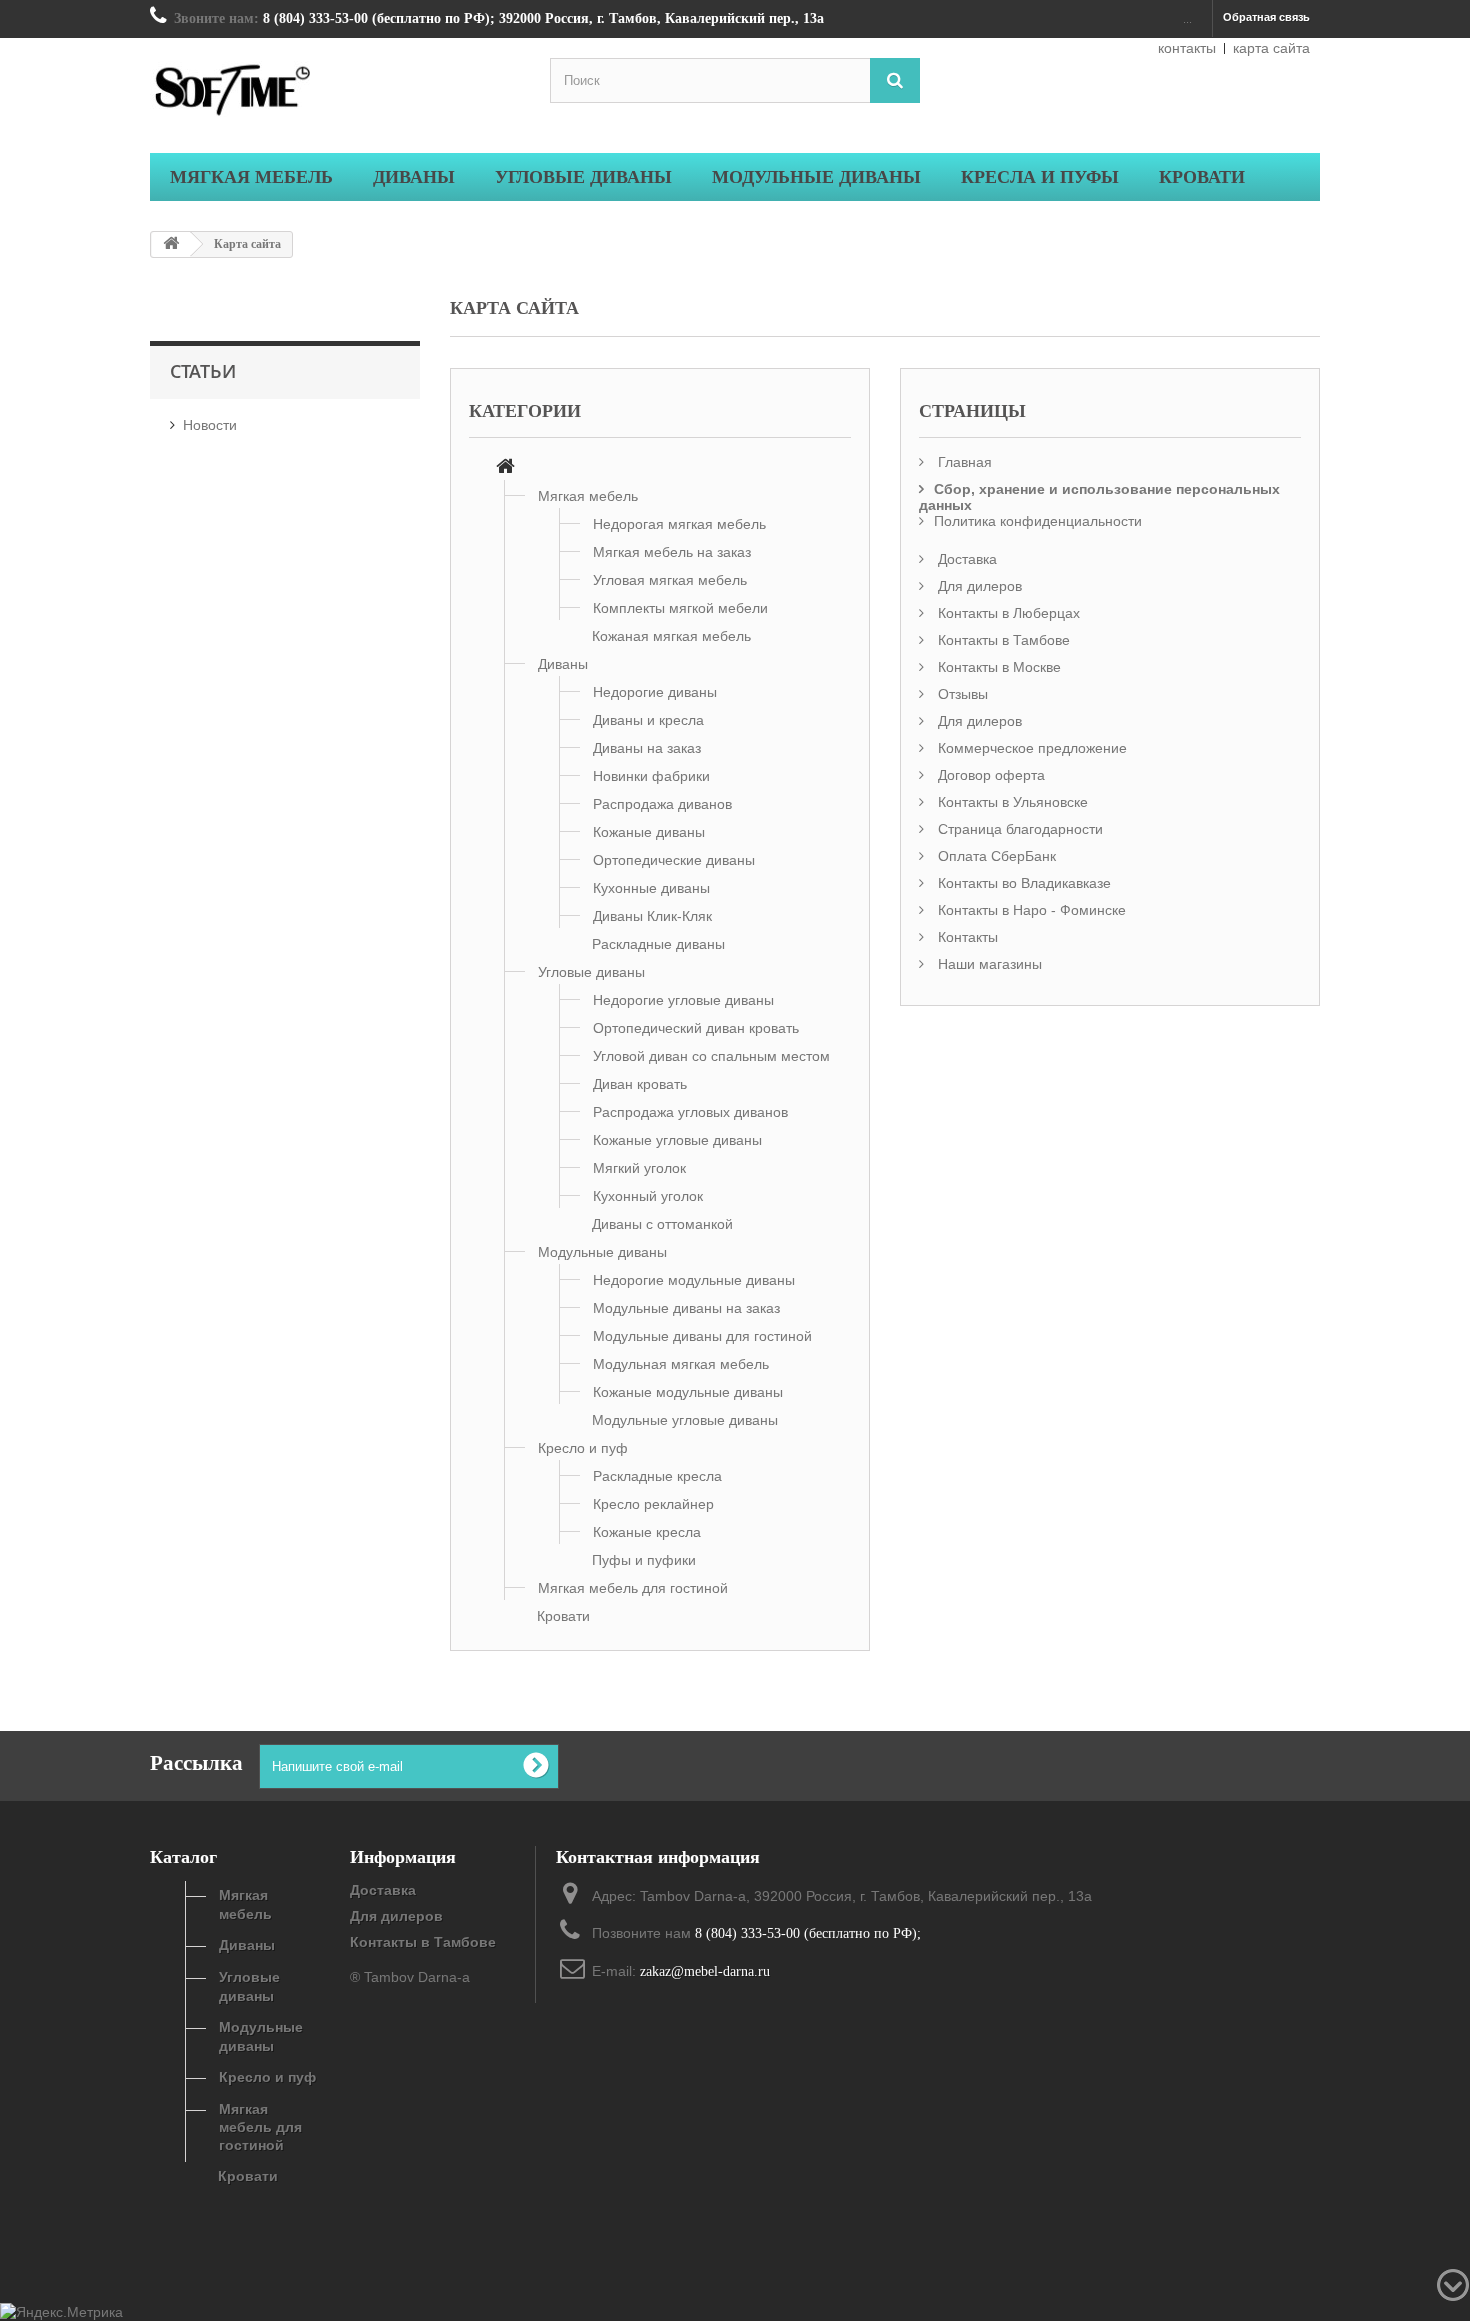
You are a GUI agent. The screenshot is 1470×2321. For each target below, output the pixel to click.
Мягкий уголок (639, 1168)
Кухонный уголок (648, 1196)
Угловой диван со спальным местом (711, 1056)
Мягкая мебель (588, 496)
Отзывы (961, 694)
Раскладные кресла (657, 1476)
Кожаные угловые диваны (677, 1140)
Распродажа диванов (662, 804)
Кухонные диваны (651, 888)
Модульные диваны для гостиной (702, 1336)
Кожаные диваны (649, 832)
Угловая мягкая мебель (670, 580)
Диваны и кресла (648, 720)
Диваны (563, 664)
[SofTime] (335, 93)
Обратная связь (1266, 17)
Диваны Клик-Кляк (652, 916)
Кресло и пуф (583, 1448)
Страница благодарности (1018, 829)
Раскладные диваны (658, 944)
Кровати (563, 1616)
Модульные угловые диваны (685, 1420)
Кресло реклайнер (653, 1504)
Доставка (965, 559)
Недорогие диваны (655, 692)
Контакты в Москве (997, 667)
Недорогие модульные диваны (694, 1280)
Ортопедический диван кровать (696, 1028)
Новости (210, 425)
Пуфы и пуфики (644, 1560)
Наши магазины (988, 964)
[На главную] (171, 244)
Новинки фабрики (651, 776)
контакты (1187, 48)
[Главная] (505, 468)
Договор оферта (989, 775)
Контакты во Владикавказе (1022, 883)
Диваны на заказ (647, 748)
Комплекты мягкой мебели (680, 608)
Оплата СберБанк (995, 856)
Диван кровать (640, 1084)
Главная (963, 462)
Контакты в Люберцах (1007, 613)
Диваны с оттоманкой (662, 1224)
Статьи (203, 371)
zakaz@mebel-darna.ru (705, 1971)
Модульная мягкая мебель (681, 1364)
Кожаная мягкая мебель (671, 636)
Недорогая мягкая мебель (679, 524)
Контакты (966, 937)
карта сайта (1271, 48)
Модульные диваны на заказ (686, 1308)
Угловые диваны (591, 972)
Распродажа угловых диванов (690, 1112)
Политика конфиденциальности (1038, 521)
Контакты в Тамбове (1002, 640)
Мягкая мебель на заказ (672, 552)
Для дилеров (978, 586)
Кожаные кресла (647, 1532)
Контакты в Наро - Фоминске (1030, 910)
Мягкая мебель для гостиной (633, 1588)
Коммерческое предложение (1030, 748)
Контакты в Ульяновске (1011, 802)
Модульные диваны (602, 1252)
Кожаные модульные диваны (688, 1392)
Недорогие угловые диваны (683, 1000)
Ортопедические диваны (674, 860)
